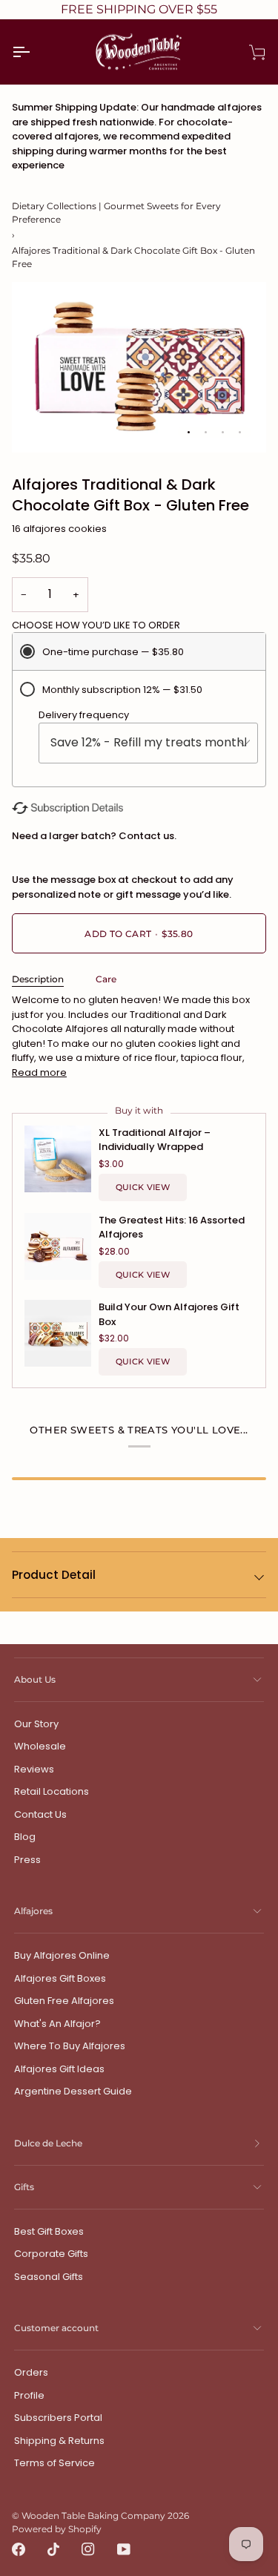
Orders (31, 2372)
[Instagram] (88, 2549)
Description (38, 979)
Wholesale (40, 1746)
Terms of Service (54, 2463)
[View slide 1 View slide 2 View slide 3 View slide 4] (139, 367)
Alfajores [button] (33, 1911)
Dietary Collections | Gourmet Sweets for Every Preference (116, 213)
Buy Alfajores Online (62, 1955)
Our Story (36, 1724)
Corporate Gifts (51, 2254)
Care (106, 979)
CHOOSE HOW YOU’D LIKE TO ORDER (96, 625)
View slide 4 (240, 432)
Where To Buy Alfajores (70, 2046)
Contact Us (40, 1814)
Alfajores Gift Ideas (59, 2069)
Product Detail (54, 1575)
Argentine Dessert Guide (73, 2091)
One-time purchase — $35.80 (113, 652)
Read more (39, 1072)
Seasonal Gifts (49, 2277)
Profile (29, 2395)
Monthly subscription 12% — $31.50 (122, 690)
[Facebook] (19, 2549)
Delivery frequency (84, 715)
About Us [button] (35, 1679)
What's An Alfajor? (57, 2024)
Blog (25, 1837)
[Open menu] (34, 52)
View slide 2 (206, 432)
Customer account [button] (56, 2328)
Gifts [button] (24, 2187)
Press (27, 1860)
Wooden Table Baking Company (93, 2516)
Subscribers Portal (58, 2418)
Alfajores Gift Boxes (60, 1978)
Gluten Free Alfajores (64, 2001)
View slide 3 (223, 432)
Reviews (34, 1769)
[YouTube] (124, 2549)
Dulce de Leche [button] (48, 2143)
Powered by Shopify (57, 2529)
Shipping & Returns (59, 2441)
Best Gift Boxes (49, 2231)
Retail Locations (52, 1791)
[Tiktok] (53, 2549)
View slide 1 (189, 432)
